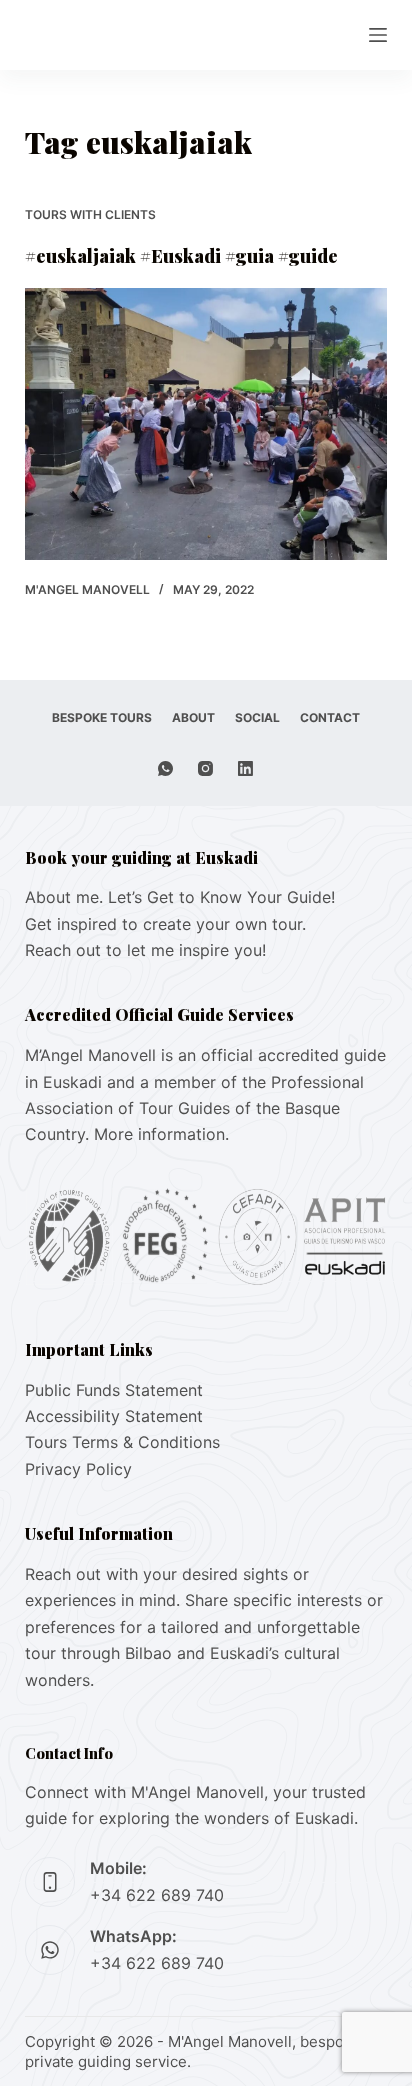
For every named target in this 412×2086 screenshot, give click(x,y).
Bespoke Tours (102, 717)
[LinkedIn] (245, 768)
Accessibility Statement (114, 1416)
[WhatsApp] (165, 768)
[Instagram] (205, 768)
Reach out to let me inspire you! (145, 950)
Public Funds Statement (114, 1390)
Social (257, 717)
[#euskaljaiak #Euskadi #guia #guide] (206, 424)
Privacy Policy (78, 1469)
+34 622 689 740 (157, 1895)
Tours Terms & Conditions (122, 1442)
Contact (330, 717)
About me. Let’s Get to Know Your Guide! (180, 897)
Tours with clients (90, 214)
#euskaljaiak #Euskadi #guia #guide (181, 256)
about (193, 717)
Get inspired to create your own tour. (165, 924)
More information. (161, 1134)
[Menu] (378, 35)
